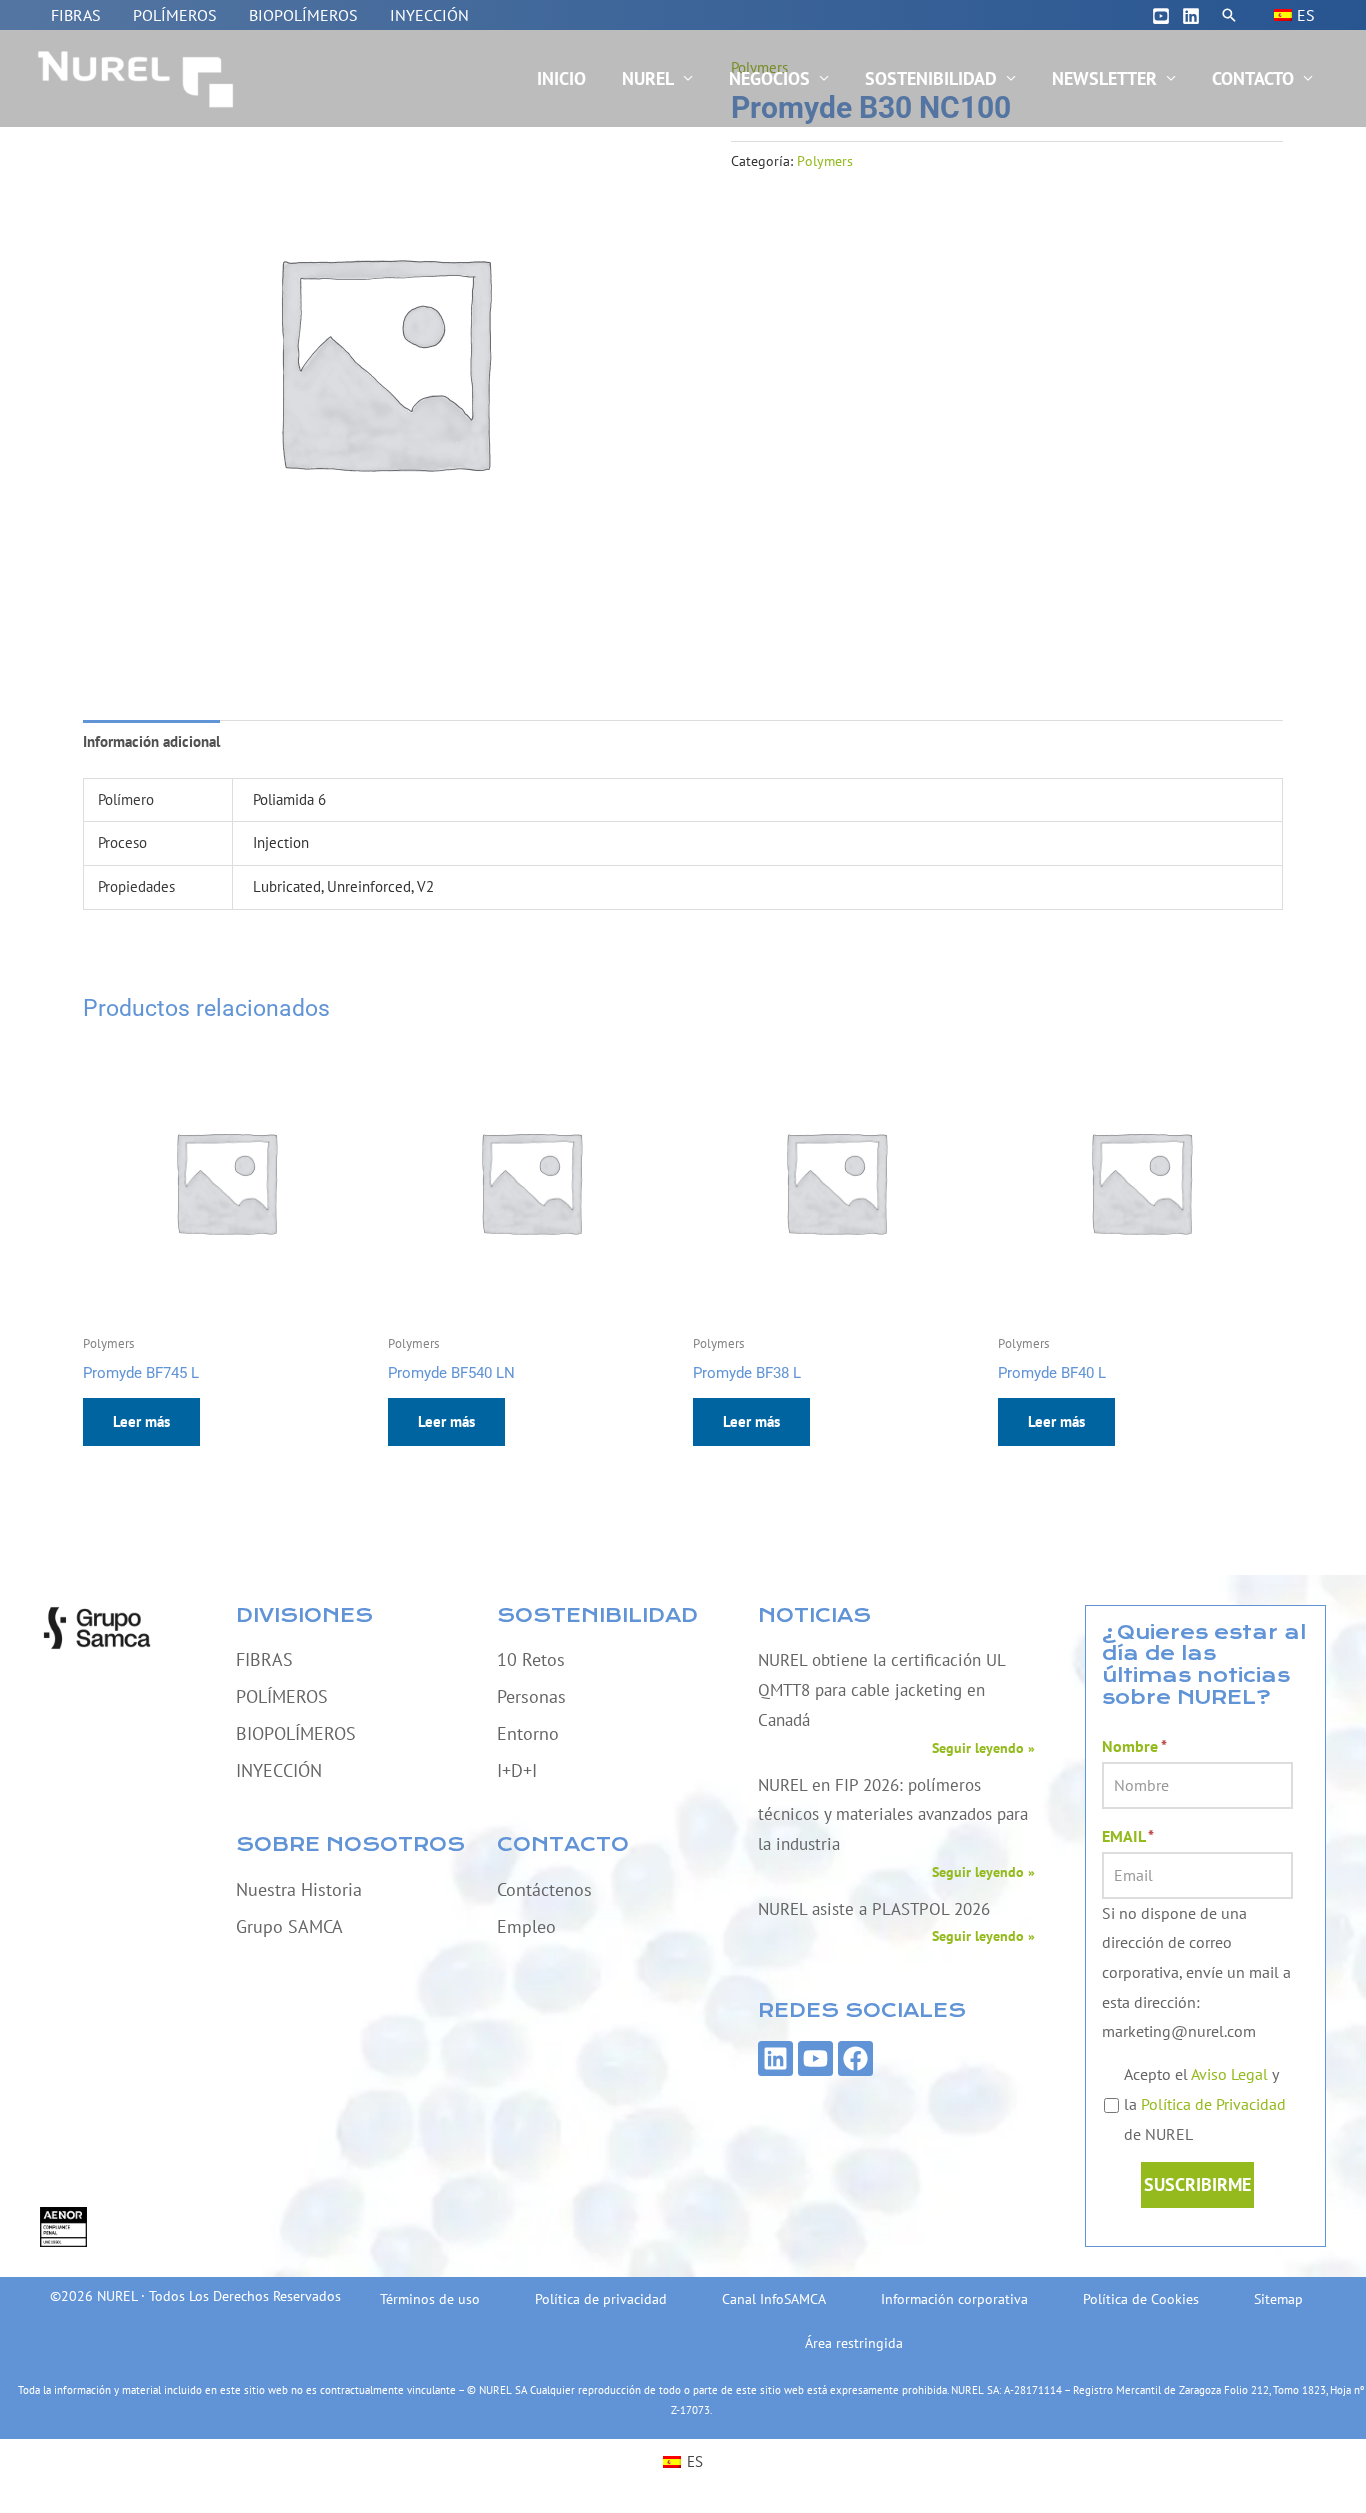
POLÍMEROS (175, 15)
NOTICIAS (814, 1615)
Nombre (1134, 1746)
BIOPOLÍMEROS (303, 15)
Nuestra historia (299, 1889)
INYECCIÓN (429, 15)
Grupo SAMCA (289, 1926)
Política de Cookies (1141, 2299)
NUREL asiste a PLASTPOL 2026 (874, 1909)
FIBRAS (76, 15)
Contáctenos (544, 1889)
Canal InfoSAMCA (774, 2299)
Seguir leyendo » (983, 1748)
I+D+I (517, 1770)
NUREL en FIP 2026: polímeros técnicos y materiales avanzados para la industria (893, 1814)
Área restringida (854, 2343)
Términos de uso (430, 2299)
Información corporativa (954, 2299)
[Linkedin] (1191, 16)
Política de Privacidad (1213, 2104)
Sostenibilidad (931, 78)
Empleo (526, 1926)
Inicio (561, 78)
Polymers (825, 161)
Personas (531, 1696)
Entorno (528, 1733)
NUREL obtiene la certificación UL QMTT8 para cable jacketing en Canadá (881, 1689)
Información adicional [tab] (151, 741)
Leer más (141, 1421)
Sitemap (1278, 2299)
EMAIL (1128, 1836)
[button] (1229, 15)
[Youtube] (1161, 16)
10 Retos (531, 1659)
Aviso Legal (1229, 2074)
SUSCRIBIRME (1197, 2184)
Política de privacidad (601, 2299)
